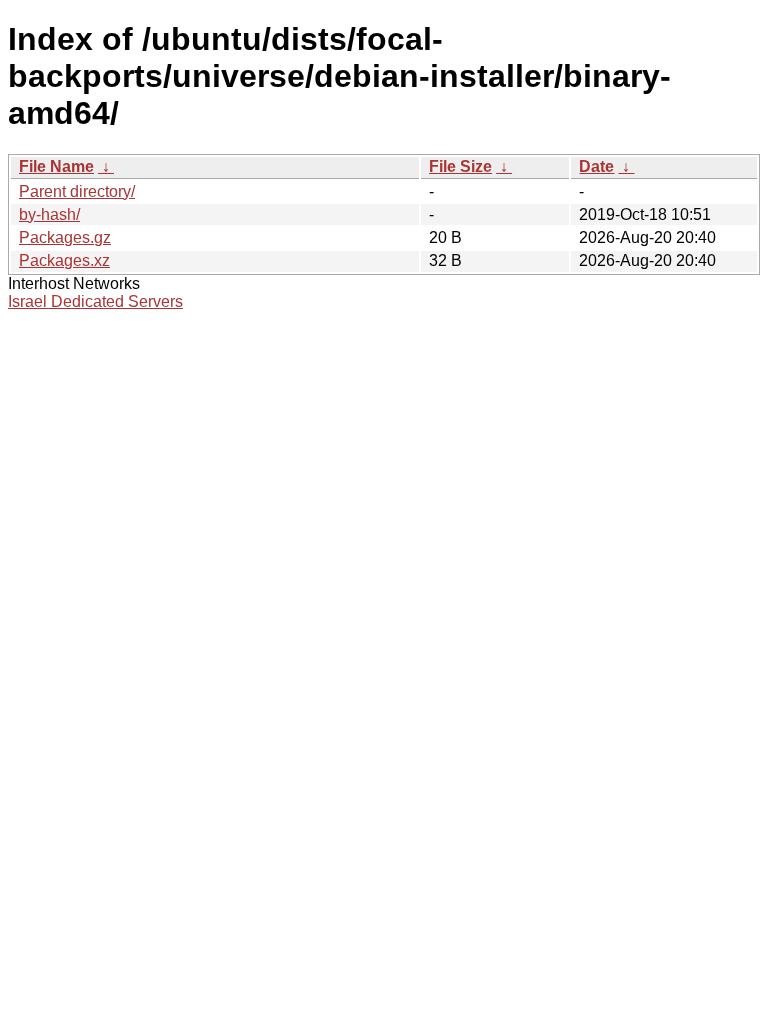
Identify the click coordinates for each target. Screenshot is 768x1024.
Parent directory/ (77, 191)
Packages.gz (65, 237)
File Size (460, 166)
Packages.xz (64, 260)
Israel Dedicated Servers (95, 301)
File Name (56, 166)
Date (596, 166)
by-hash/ (49, 214)
